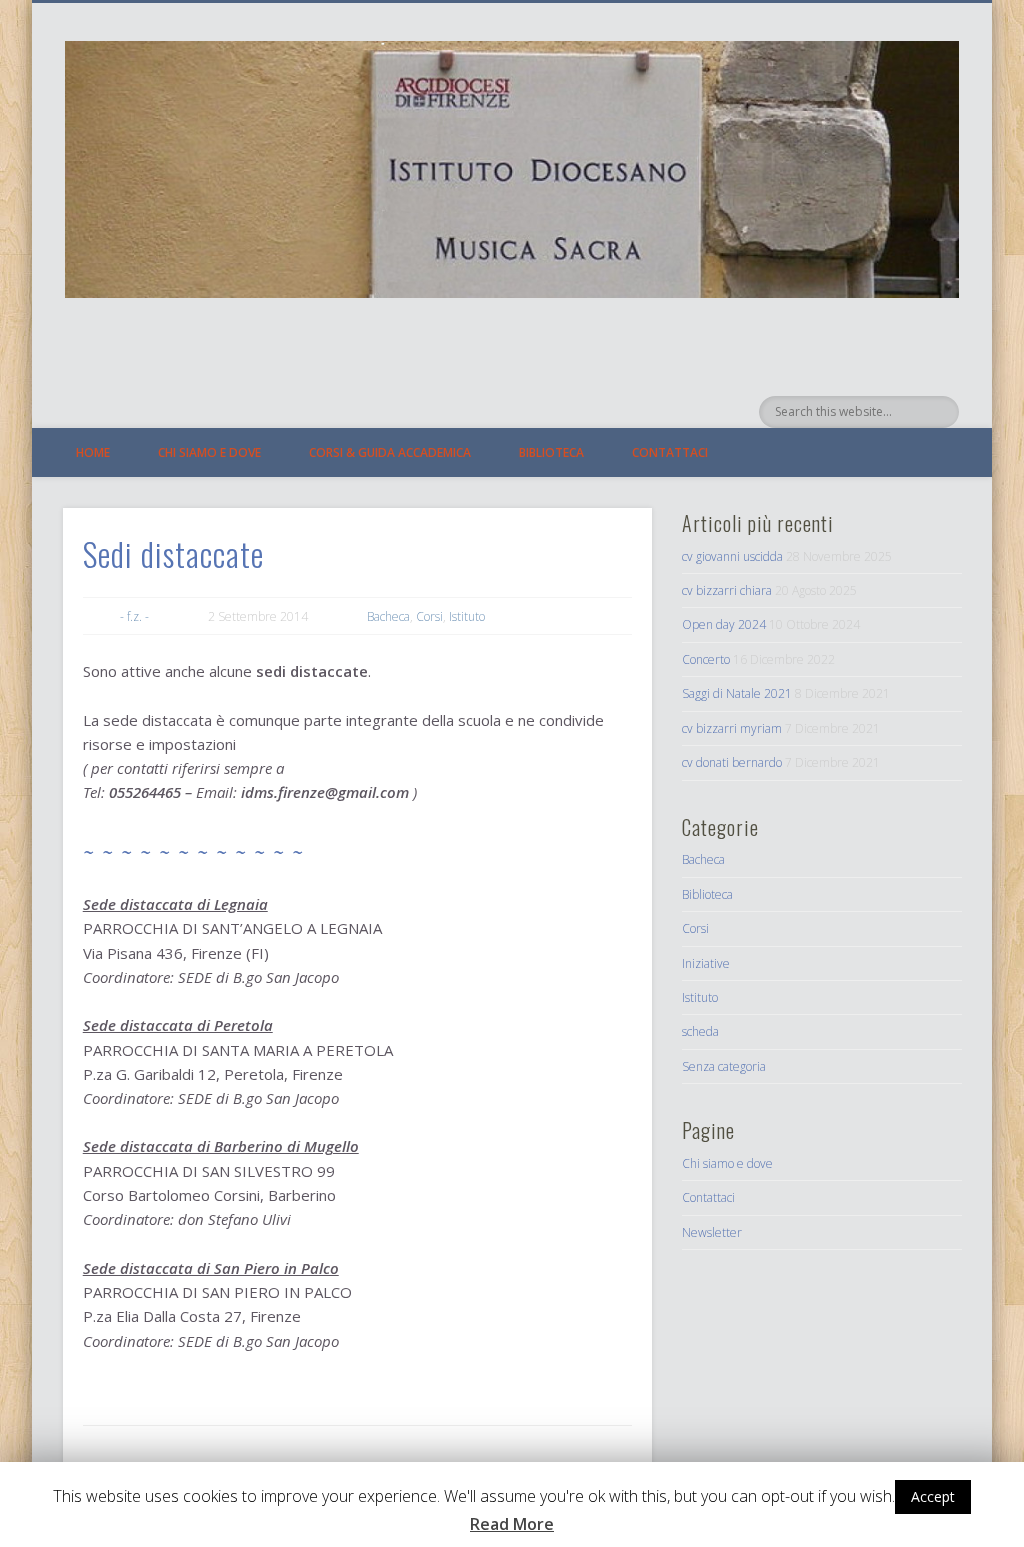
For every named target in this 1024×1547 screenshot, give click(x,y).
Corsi (429, 616)
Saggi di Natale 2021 (737, 693)
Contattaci (670, 452)
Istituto (467, 616)
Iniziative (706, 963)
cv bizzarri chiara (727, 590)
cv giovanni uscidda (732, 556)
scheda (700, 1031)
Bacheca (388, 616)
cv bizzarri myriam (732, 728)
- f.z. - (134, 616)
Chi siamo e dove (209, 452)
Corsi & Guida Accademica (390, 452)
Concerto (706, 659)
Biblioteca (551, 452)
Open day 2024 (724, 624)
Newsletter (712, 1232)
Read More (512, 1524)
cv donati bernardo (732, 762)
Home (93, 452)
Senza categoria (724, 1066)
